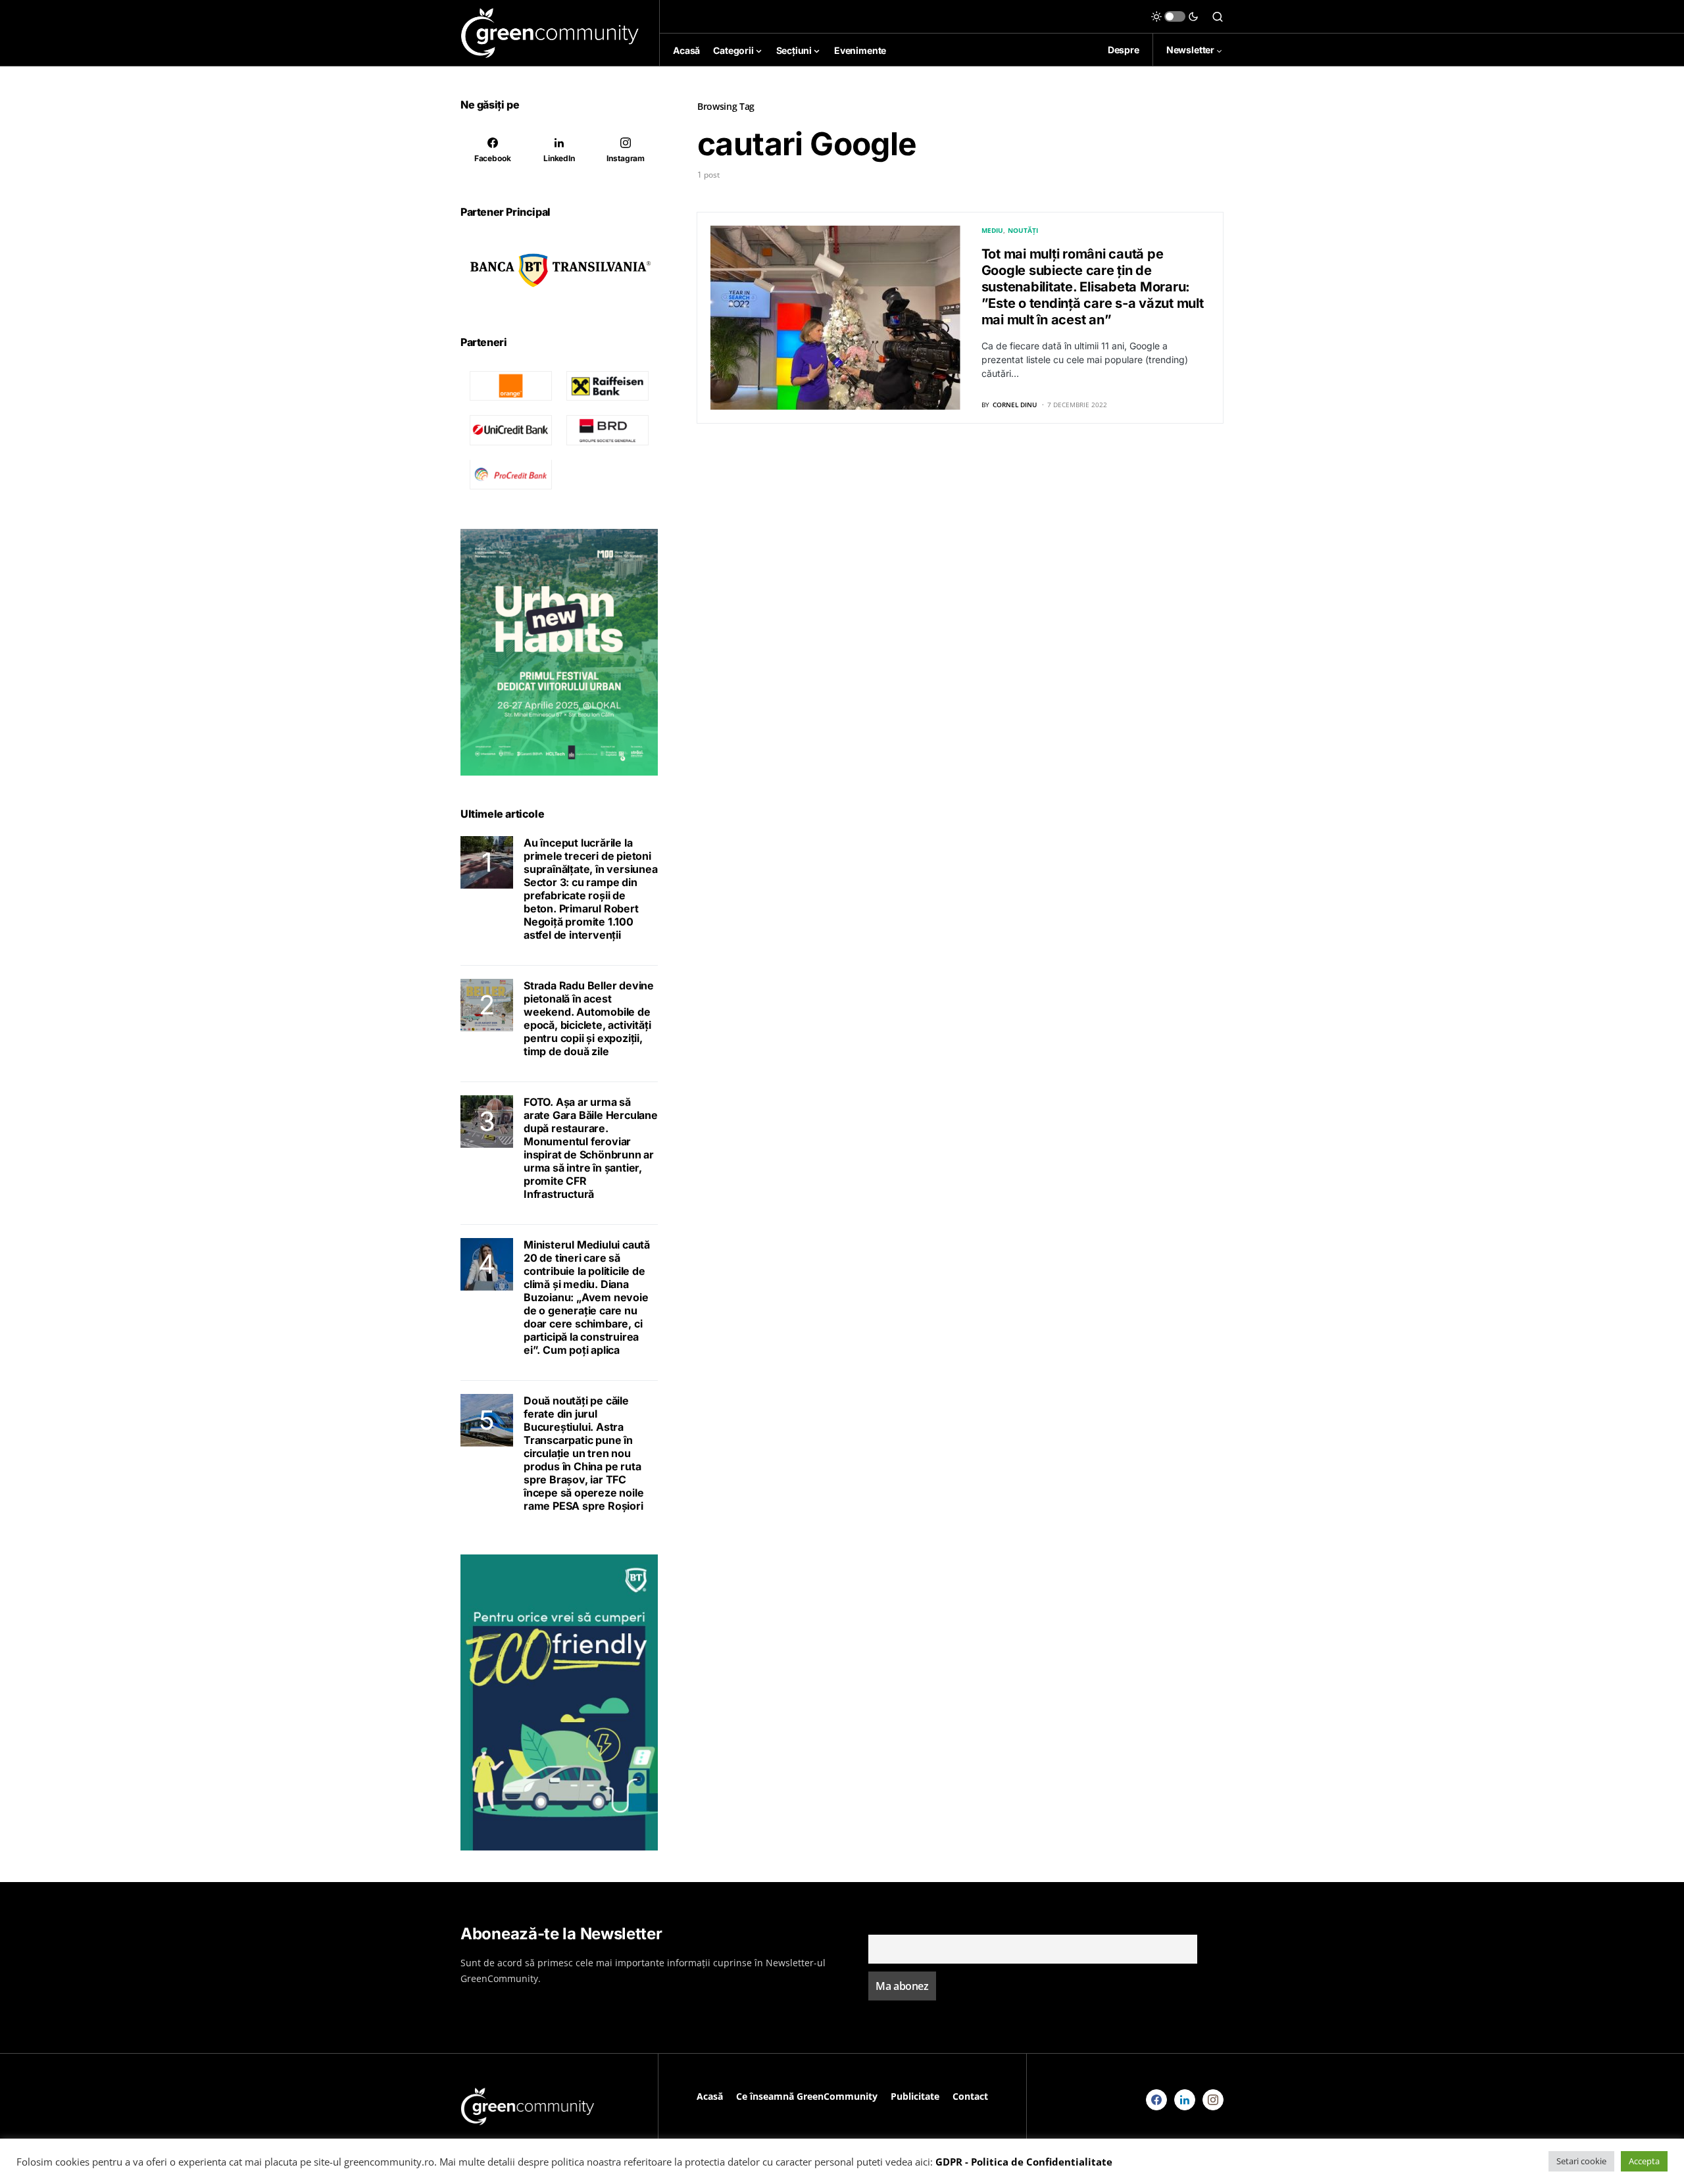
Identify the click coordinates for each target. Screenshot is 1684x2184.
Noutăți (1023, 230)
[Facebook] (1156, 2100)
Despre (1124, 50)
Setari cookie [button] (1581, 2161)
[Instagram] (1213, 2100)
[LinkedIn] (1185, 2100)
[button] (1175, 16)
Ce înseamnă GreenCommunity (807, 2096)
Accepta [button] (1644, 2161)
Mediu (992, 230)
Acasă (710, 2096)
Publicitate (915, 2096)
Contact (970, 2096)
